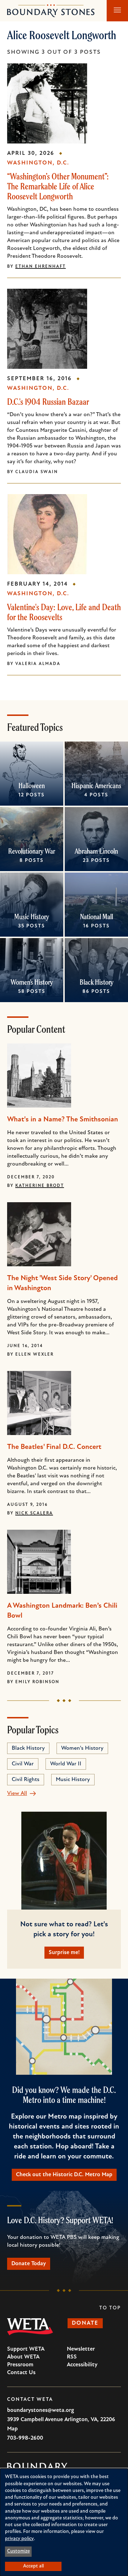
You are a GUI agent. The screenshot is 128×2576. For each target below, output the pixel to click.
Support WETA (26, 2349)
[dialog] (64, 2522)
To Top (110, 2308)
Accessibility (82, 2365)
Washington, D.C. (38, 163)
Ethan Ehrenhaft (41, 267)
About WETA (23, 2357)
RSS (72, 2357)
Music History (32, 917)
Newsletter (81, 2349)
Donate (85, 2323)
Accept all (33, 2566)
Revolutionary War (32, 851)
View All (17, 1794)
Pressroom (20, 2365)
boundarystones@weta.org (41, 2410)
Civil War (23, 1764)
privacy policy (19, 2539)
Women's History (32, 982)
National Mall (97, 917)
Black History (97, 982)
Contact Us (21, 2373)
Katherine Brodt (40, 1186)
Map (12, 2429)
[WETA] (30, 2327)
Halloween (32, 786)
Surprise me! (64, 1953)
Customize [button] (18, 2551)
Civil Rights (26, 1780)
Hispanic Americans (96, 786)
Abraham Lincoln (96, 851)
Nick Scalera (34, 1513)
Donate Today (29, 2264)
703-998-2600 (25, 2438)
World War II (66, 1764)
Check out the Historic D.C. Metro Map (64, 2175)
